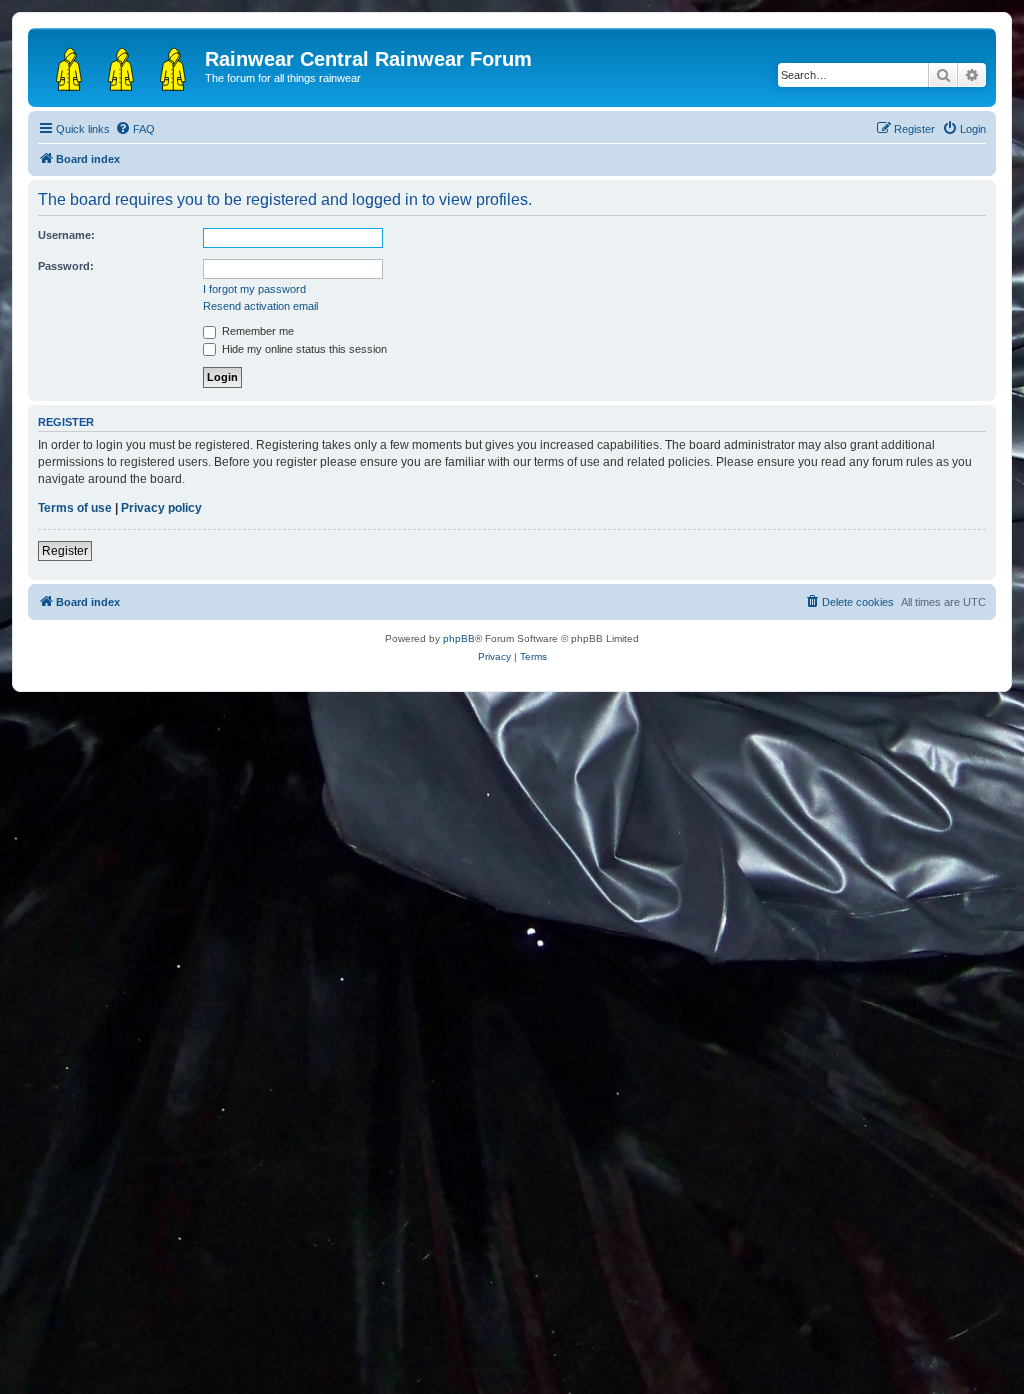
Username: (66, 235)
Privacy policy (161, 508)
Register (65, 551)
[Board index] (119, 65)
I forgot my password (254, 289)
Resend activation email (260, 306)
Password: (66, 266)
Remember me (256, 331)
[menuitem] (135, 129)
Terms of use (75, 508)
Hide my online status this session (303, 349)
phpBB (459, 638)
